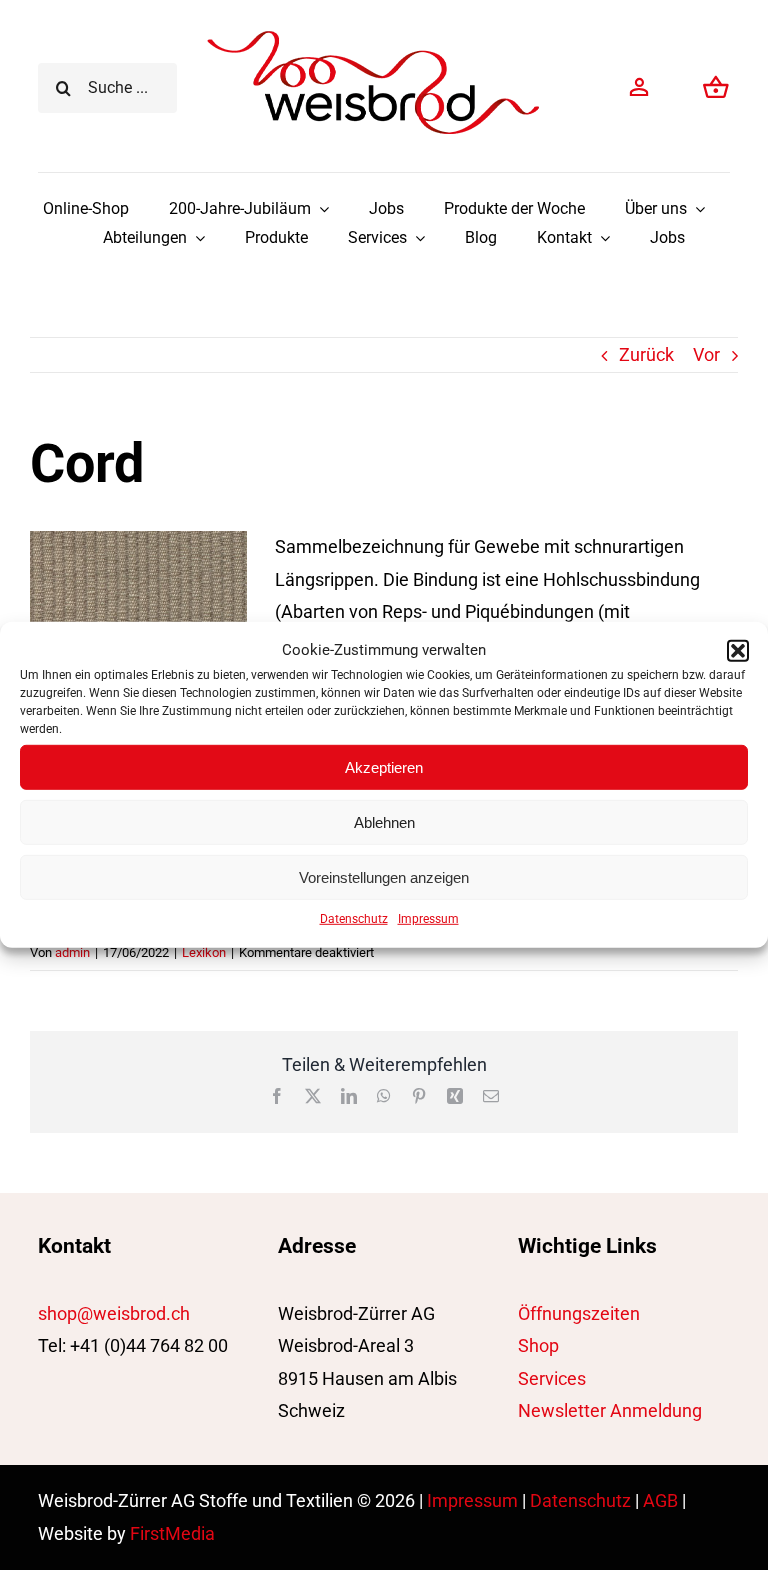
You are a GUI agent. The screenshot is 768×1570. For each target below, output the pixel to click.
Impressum (428, 919)
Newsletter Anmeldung (610, 1410)
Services (552, 1378)
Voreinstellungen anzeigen (384, 876)
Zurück (646, 354)
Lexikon (204, 952)
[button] (738, 650)
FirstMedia (172, 1533)
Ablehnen (384, 821)
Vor (706, 354)
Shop (538, 1345)
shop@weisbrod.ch (114, 1313)
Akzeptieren (384, 766)
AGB (660, 1500)
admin (72, 952)
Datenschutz (354, 919)
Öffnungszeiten (579, 1313)
